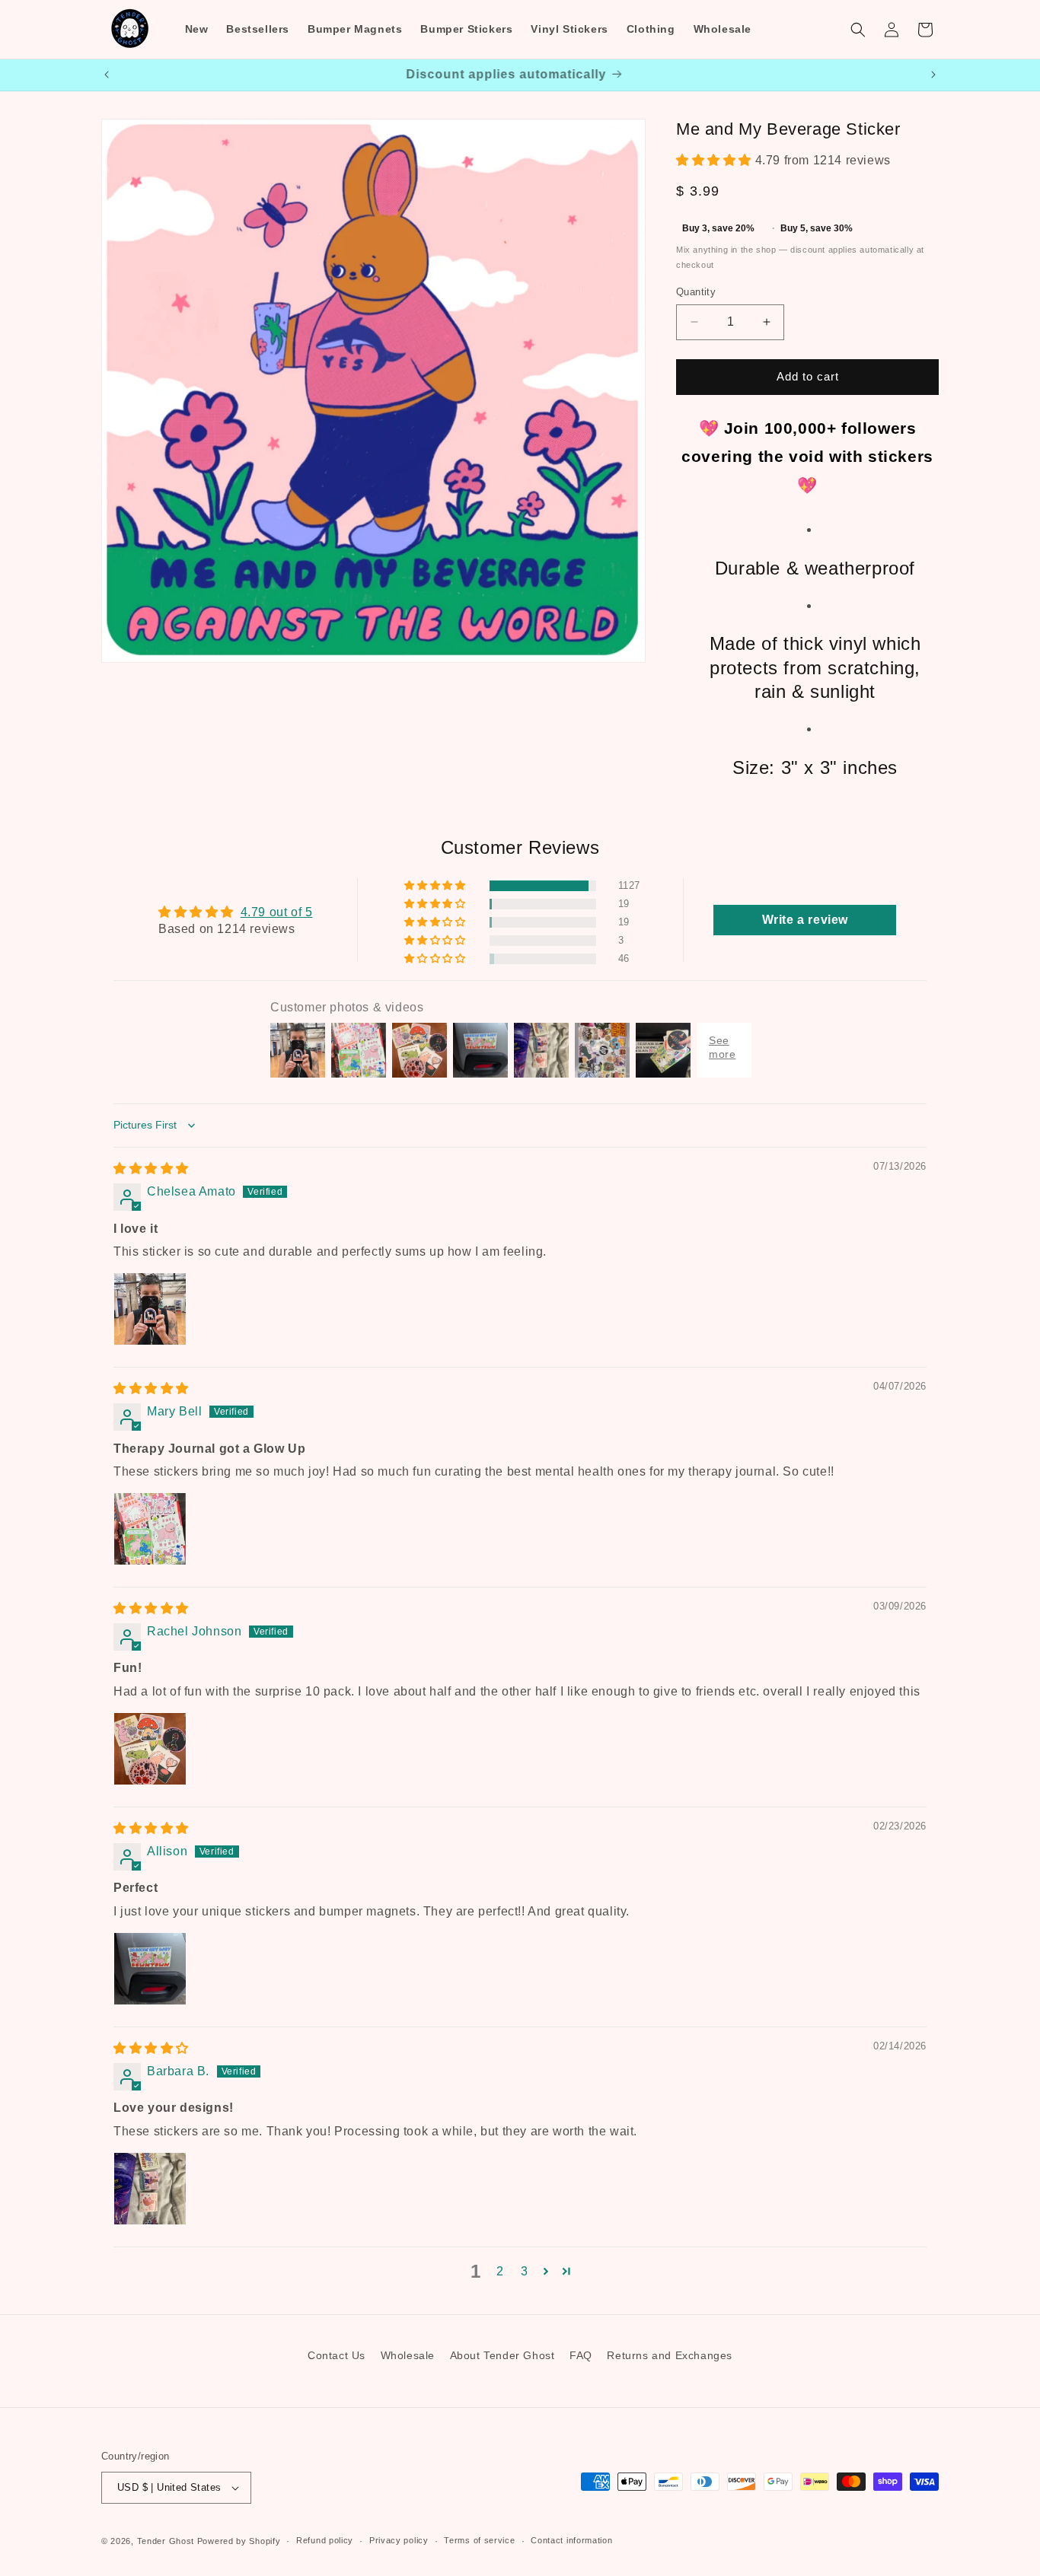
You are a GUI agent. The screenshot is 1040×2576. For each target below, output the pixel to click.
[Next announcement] (933, 75)
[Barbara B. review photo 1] (150, 2189)
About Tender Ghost (502, 2355)
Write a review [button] (805, 920)
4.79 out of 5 (277, 912)
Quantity (696, 292)
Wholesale (408, 2355)
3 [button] (525, 2271)
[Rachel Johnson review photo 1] (150, 1749)
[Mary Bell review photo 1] (150, 1529)
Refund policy (325, 2540)
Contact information (571, 2540)
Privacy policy (399, 2540)
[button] (858, 30)
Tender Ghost (166, 2541)
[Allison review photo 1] (150, 1969)
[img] (151, 1169)
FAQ (581, 2355)
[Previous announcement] (107, 75)
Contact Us (337, 2355)
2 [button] (500, 2271)
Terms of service (479, 2540)
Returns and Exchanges (670, 2355)
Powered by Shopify (239, 2541)
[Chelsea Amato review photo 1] (150, 1309)
